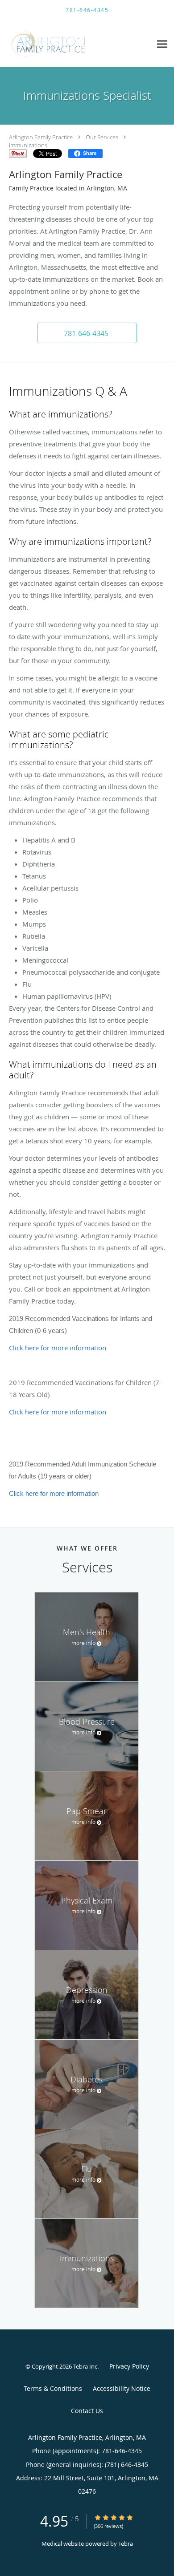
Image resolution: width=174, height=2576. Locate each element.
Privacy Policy (129, 2366)
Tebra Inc (85, 2366)
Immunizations (28, 145)
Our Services (102, 137)
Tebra (126, 2544)
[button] (87, 333)
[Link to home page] (63, 44)
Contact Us (87, 2411)
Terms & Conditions (53, 2388)
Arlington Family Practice (41, 137)
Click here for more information (58, 1348)
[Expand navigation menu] (162, 44)
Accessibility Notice (122, 2388)
